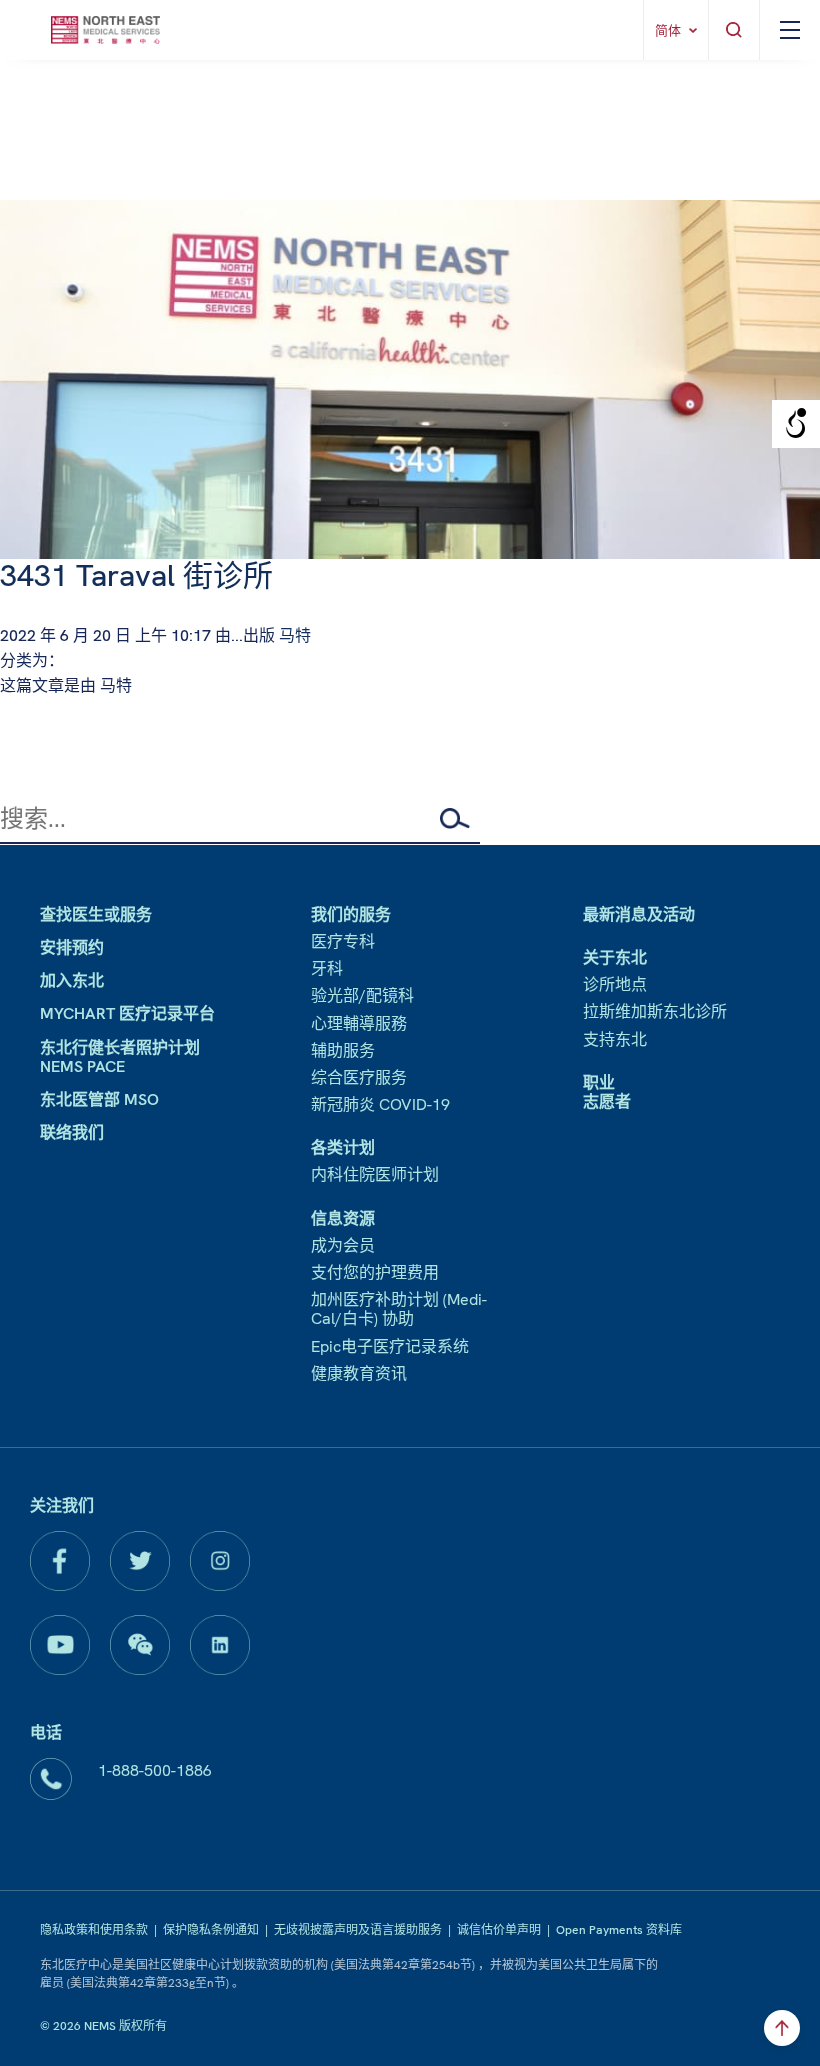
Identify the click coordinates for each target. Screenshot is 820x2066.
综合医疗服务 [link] (359, 1077)
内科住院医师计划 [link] (375, 1174)
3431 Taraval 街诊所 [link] (136, 575)
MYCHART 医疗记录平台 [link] (127, 1013)
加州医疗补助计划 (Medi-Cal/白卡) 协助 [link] (399, 1309)
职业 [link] (599, 1082)
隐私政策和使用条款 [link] (94, 1930)
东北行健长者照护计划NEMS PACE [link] (120, 1057)
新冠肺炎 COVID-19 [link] (380, 1104)
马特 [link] (295, 635)
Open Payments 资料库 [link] (619, 1930)
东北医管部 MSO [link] (99, 1099)
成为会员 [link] (343, 1245)
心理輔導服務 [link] (359, 1023)
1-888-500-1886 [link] (155, 1770)
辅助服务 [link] (343, 1050)
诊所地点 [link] (615, 984)
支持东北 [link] (615, 1039)
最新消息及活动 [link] (639, 914)
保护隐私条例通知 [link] (211, 1930)
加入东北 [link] (72, 980)
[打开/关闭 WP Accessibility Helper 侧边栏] (796, 424)
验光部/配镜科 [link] (362, 995)
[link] (105, 30)
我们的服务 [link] (351, 914)
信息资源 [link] (343, 1218)
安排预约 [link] (72, 947)
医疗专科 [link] (343, 941)
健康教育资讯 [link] (359, 1373)
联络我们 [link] (72, 1132)
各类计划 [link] (343, 1147)
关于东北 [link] (615, 957)
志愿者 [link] (607, 1101)
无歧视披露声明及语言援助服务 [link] (358, 1930)
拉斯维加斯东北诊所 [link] (655, 1011)
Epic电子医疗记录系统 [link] (390, 1346)
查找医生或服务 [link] (96, 914)
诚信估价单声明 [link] (499, 1930)
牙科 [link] (327, 968)
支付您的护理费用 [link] (375, 1272)
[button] (460, 818)
